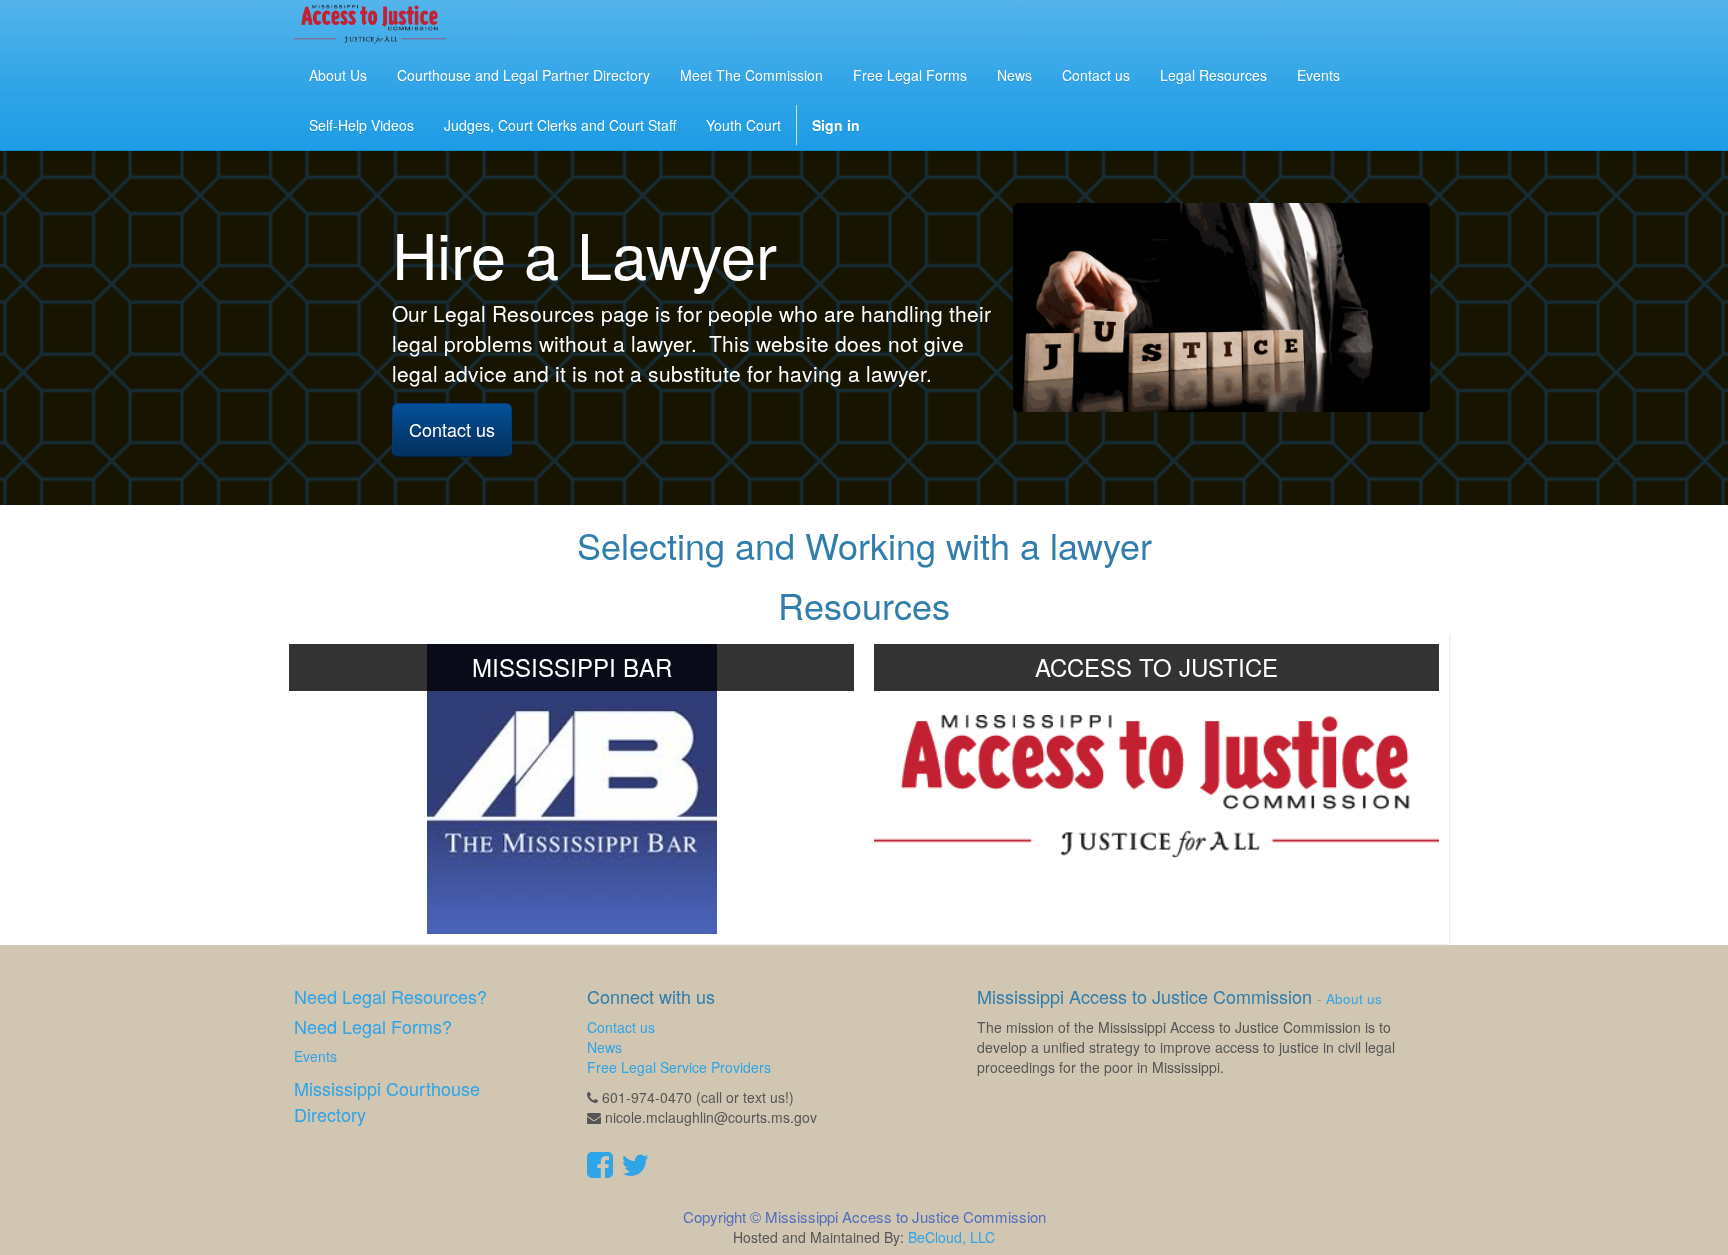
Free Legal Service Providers (679, 1067)
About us (1354, 998)
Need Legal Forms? (373, 1026)
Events (315, 1056)
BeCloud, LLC (951, 1237)
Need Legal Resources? (390, 996)
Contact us (452, 429)
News (604, 1047)
